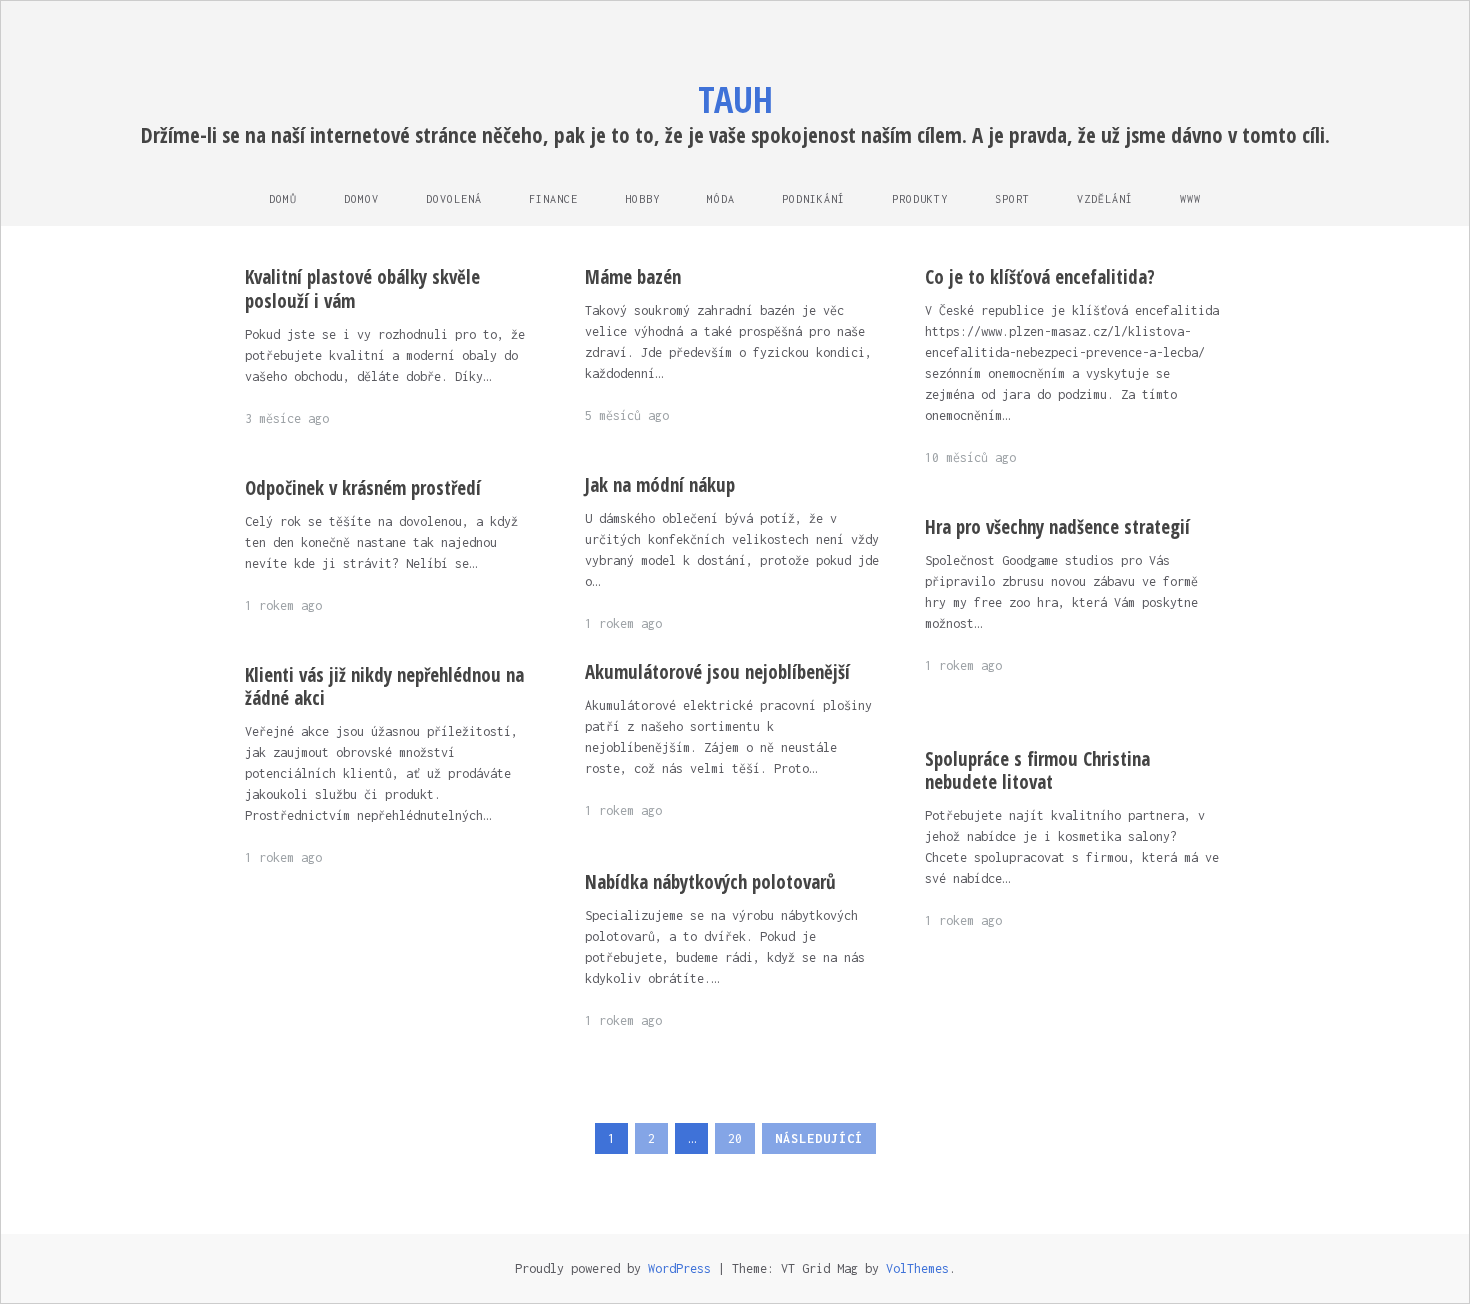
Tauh (735, 99)
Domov (361, 199)
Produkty (920, 199)
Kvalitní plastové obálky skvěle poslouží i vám (362, 289)
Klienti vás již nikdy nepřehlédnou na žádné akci (384, 687)
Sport (1012, 199)
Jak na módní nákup (660, 485)
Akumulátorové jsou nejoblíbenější (717, 672)
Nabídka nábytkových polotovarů (710, 882)
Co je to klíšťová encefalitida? (1040, 277)
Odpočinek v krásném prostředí (363, 488)
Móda (721, 199)
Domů (283, 199)
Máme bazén (633, 277)
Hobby (642, 199)
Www (1190, 199)
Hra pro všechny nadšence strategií (1057, 527)
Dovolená (454, 199)
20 (735, 1138)
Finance (553, 199)
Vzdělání (1105, 199)
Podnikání (813, 199)
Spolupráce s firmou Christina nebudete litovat (1037, 771)
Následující (819, 1138)
